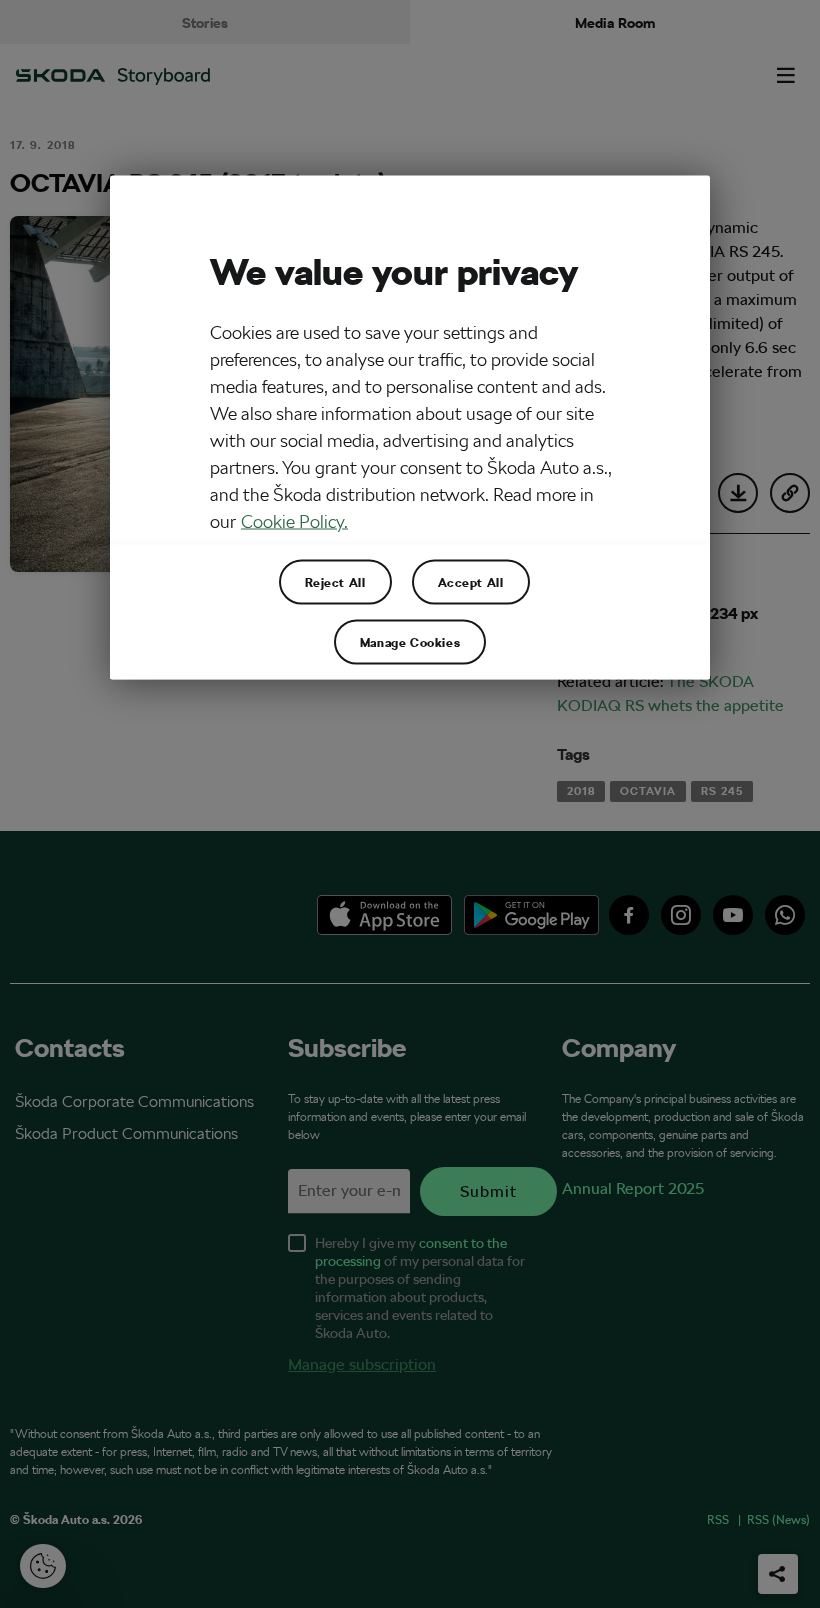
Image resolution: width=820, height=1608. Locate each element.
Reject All (335, 582)
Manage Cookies (410, 642)
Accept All (471, 582)
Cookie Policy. (294, 521)
